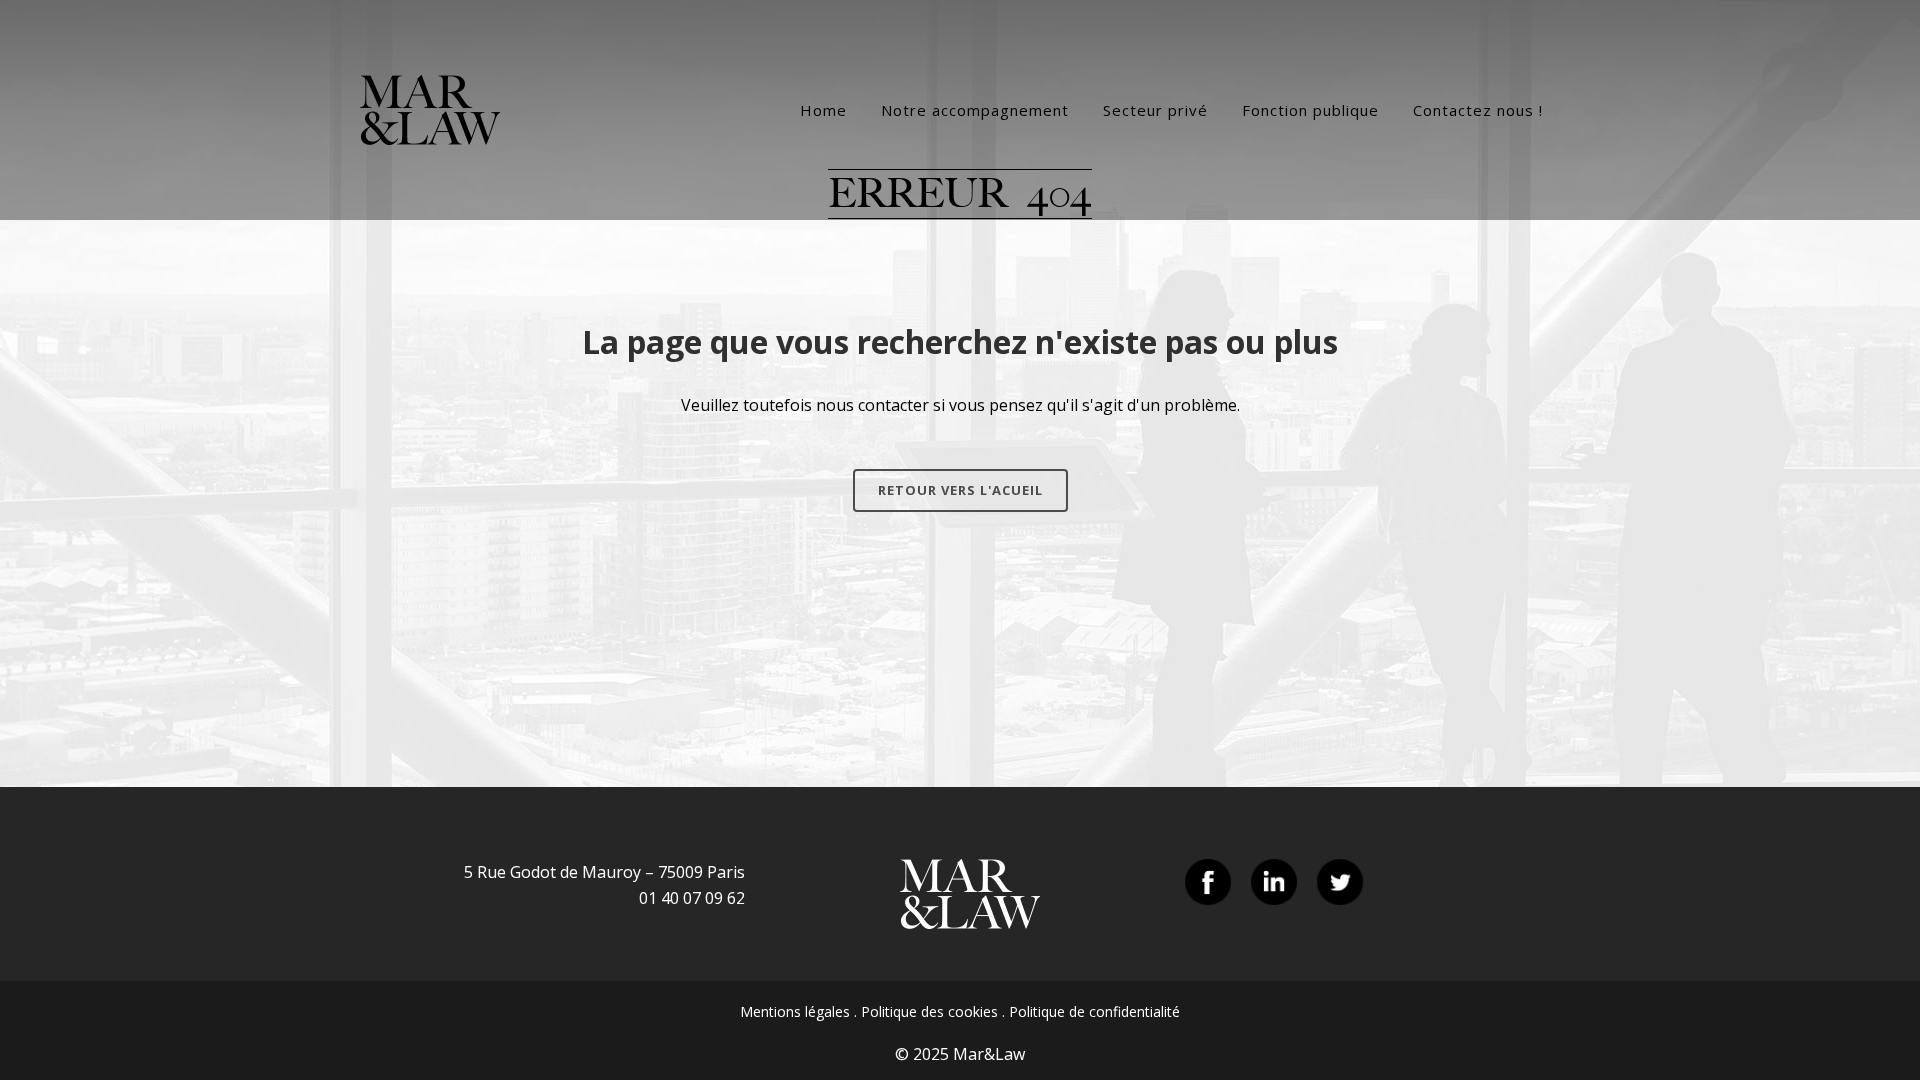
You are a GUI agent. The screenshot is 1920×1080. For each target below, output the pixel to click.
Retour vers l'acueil (960, 490)
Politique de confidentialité (1094, 1011)
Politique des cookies (929, 1011)
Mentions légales (795, 1011)
